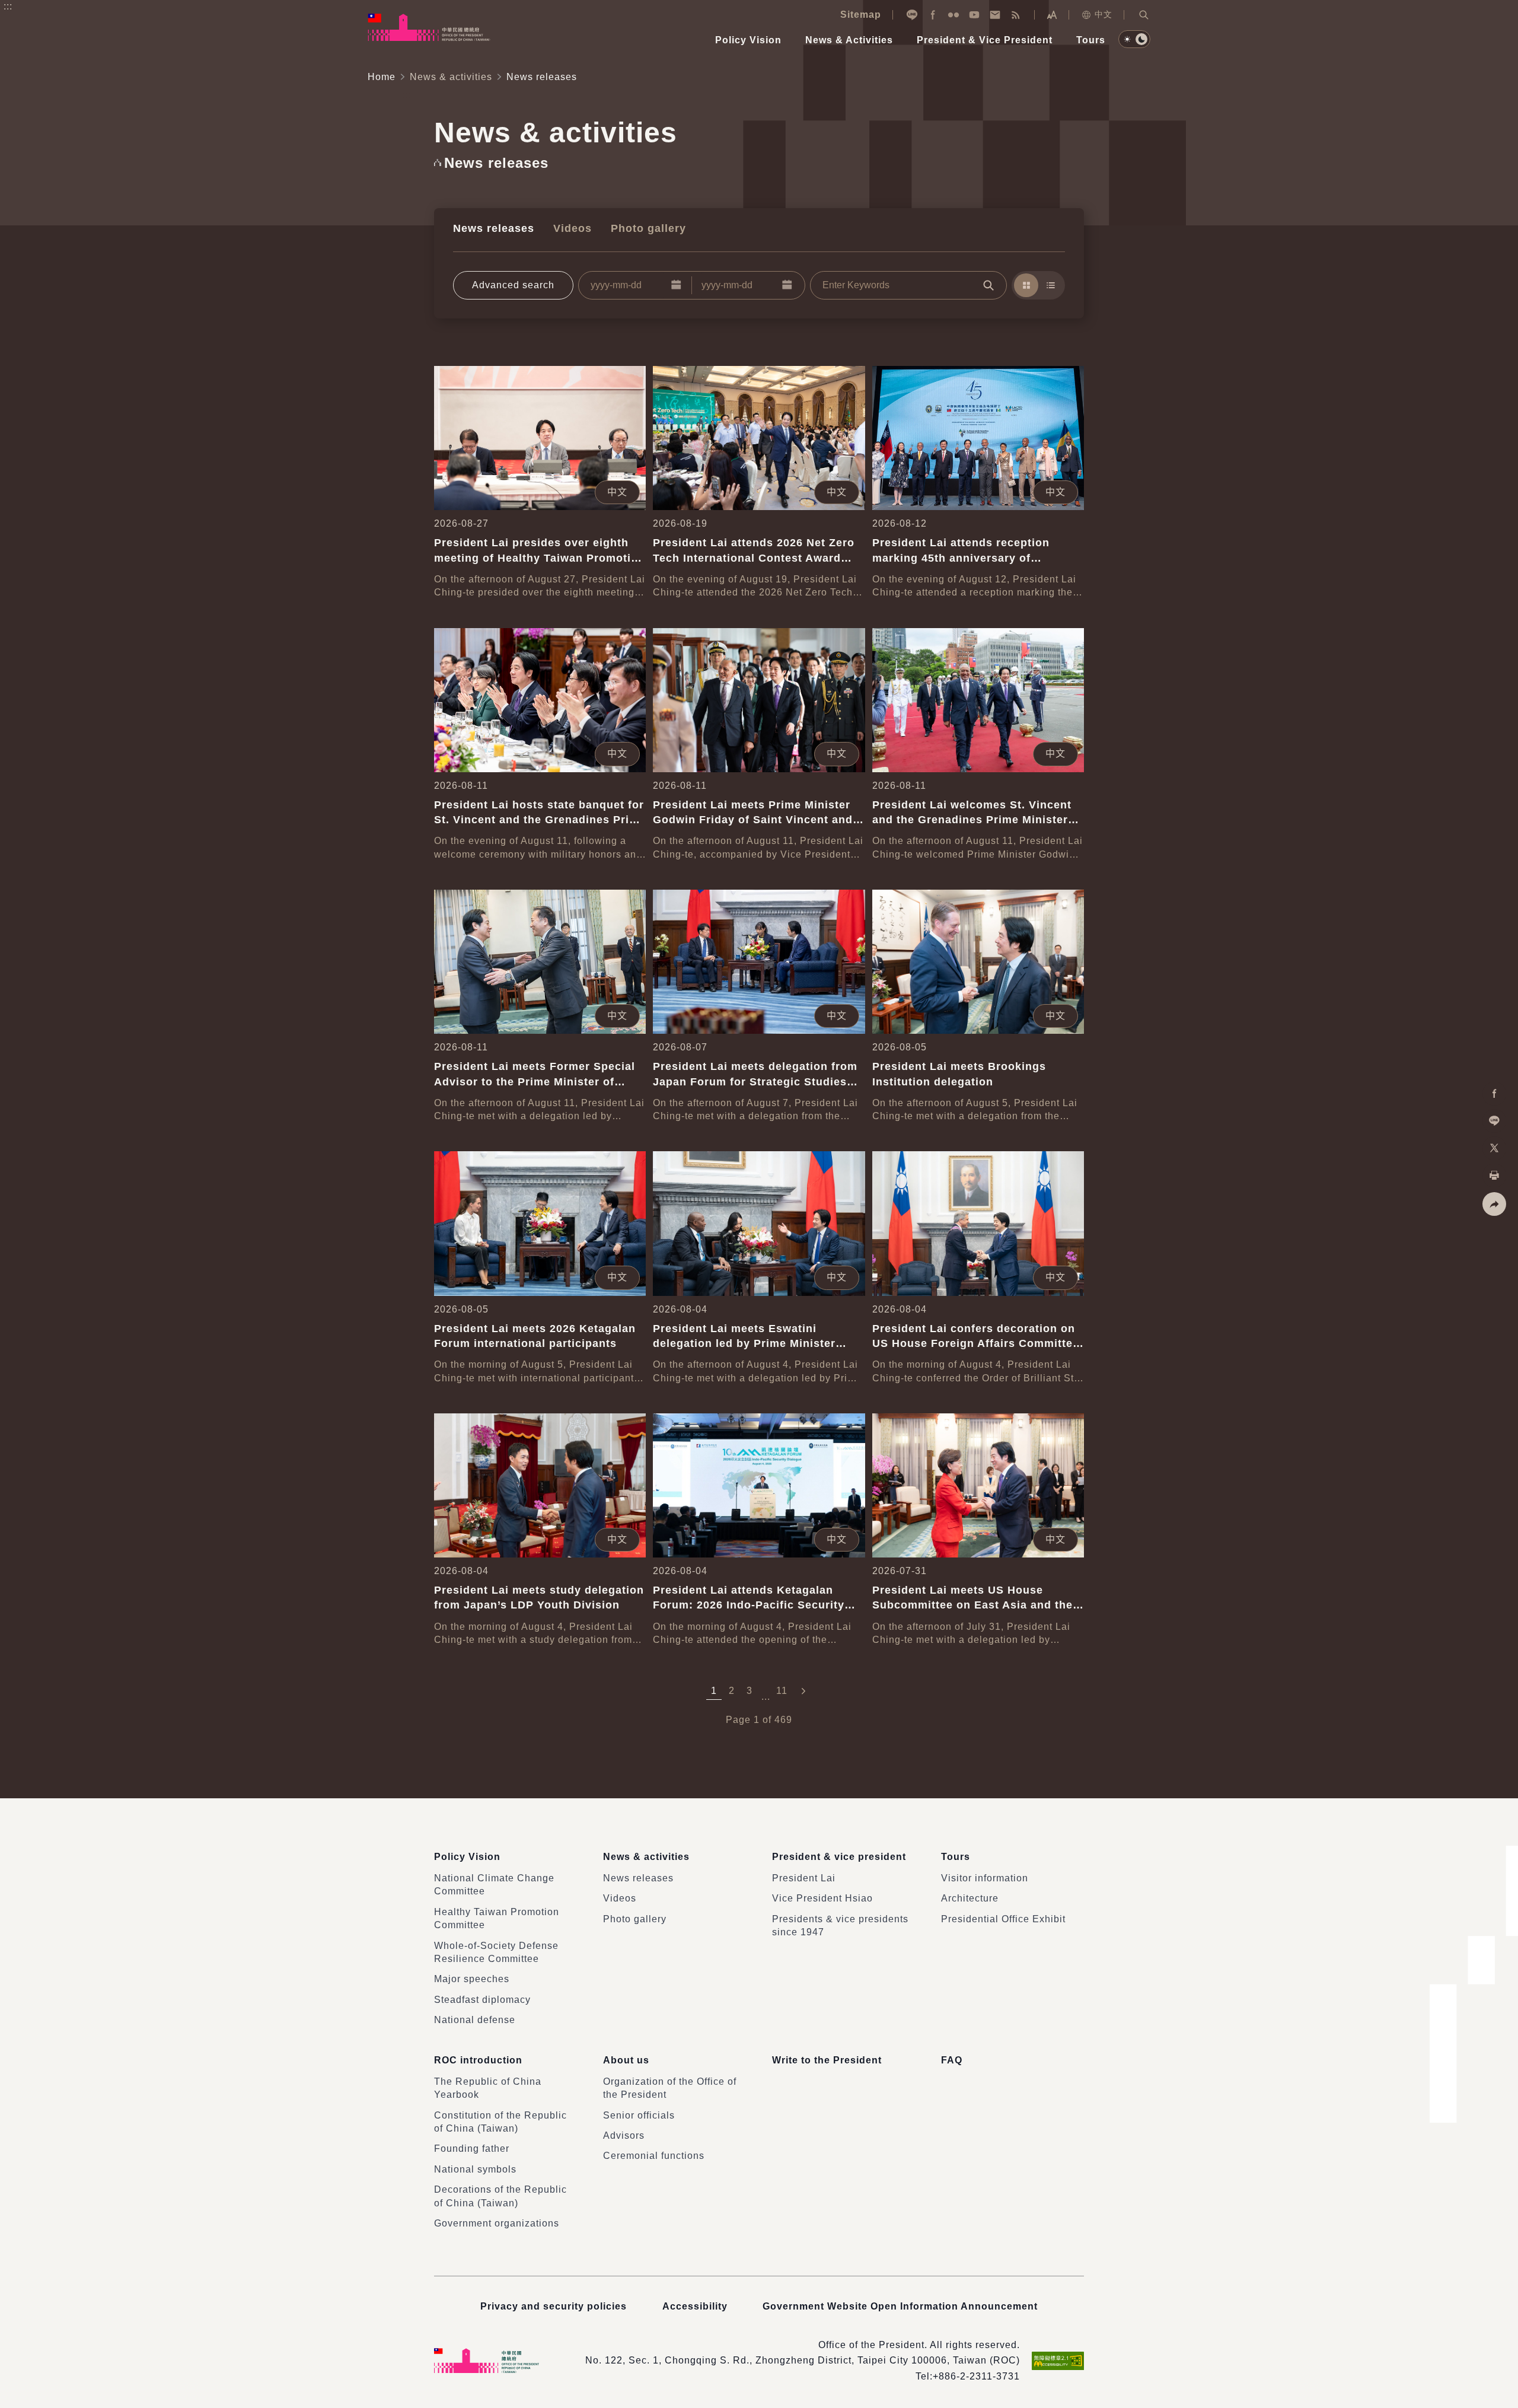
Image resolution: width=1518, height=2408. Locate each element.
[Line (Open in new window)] (912, 15)
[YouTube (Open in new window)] (974, 15)
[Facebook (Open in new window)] (933, 15)
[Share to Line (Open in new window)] (1494, 1121)
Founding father (472, 2149)
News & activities (451, 77)
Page (738, 1720)
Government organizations (497, 2223)
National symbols (475, 2169)
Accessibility (695, 2306)
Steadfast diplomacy (482, 2000)
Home (382, 77)
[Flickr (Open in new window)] (953, 15)
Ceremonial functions (654, 2156)
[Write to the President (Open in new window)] (995, 15)
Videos (573, 228)
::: (8, 6)
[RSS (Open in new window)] (1016, 15)
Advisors (624, 2135)
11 (782, 1691)
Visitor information (985, 1878)
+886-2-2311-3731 (976, 2376)
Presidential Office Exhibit (1003, 1919)
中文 (1104, 14)
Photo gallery (648, 228)
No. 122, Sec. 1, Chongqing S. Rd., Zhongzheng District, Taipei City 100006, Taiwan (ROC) (803, 2360)
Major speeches (472, 1979)
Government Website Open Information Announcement (900, 2306)
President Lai (804, 1878)
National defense (475, 2020)
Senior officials (639, 2115)
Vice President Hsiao (822, 1898)
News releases (494, 228)
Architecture (970, 1898)
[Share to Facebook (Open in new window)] (1494, 1094)
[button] (1144, 15)
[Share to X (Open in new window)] (1494, 1148)
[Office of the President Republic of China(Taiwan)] (429, 27)
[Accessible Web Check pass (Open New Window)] (1058, 2361)
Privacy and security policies (554, 2306)
